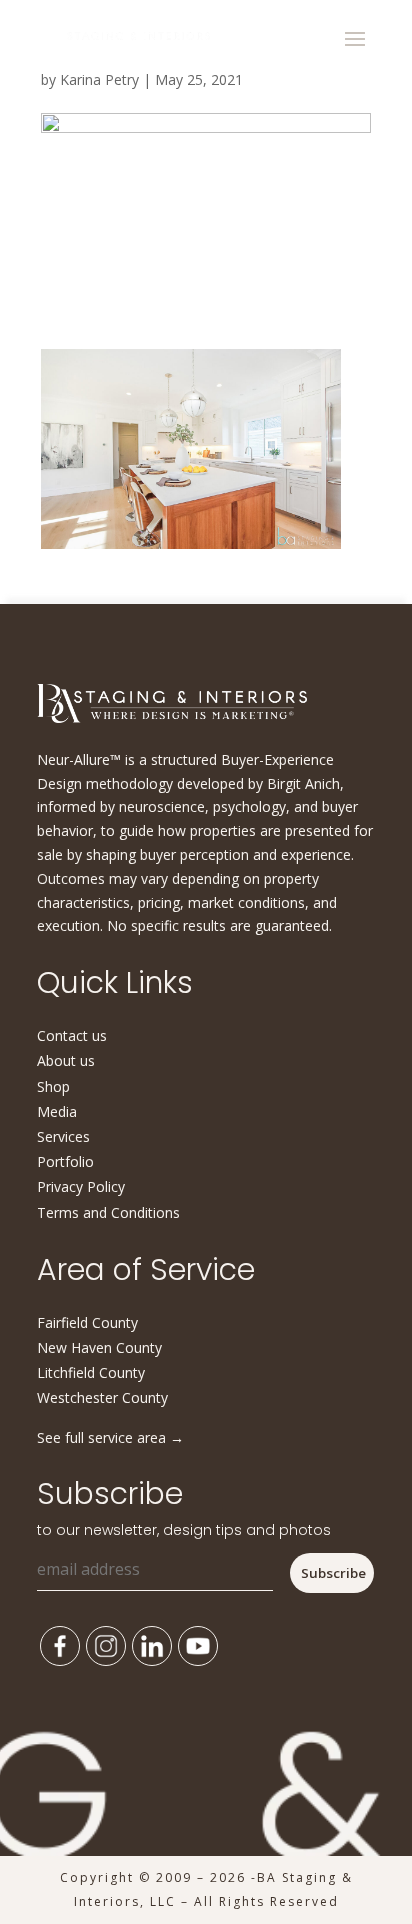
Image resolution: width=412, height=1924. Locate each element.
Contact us (72, 1035)
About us (66, 1060)
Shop (53, 1086)
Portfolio (65, 1161)
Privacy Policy (81, 1186)
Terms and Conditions (108, 1212)
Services (63, 1136)
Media (57, 1111)
